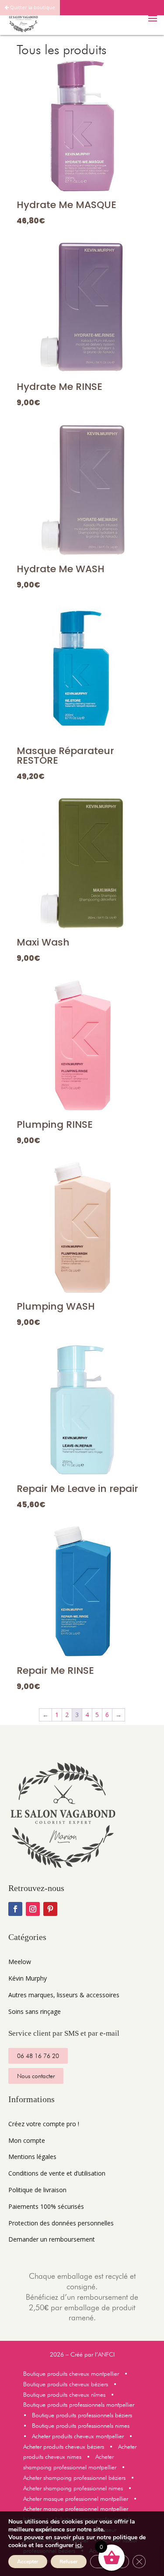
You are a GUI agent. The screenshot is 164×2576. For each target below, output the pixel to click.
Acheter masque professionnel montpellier (76, 2499)
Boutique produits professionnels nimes (82, 2426)
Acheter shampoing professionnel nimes (75, 2488)
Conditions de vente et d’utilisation (57, 2173)
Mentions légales (32, 2157)
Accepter (28, 2562)
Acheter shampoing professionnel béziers (74, 2478)
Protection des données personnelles (61, 2223)
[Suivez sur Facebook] (15, 1909)
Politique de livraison (37, 2190)
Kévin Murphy (28, 1978)
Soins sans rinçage (35, 2011)
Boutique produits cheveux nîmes (64, 2395)
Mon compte (27, 2140)
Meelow (20, 1962)
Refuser (69, 2562)
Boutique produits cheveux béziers (66, 2384)
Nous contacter (36, 2076)
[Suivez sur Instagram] (33, 1909)
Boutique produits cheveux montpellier (73, 2374)
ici (79, 2545)
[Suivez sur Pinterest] (50, 1909)
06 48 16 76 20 (38, 2056)
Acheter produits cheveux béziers (64, 2447)
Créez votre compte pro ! (44, 2124)
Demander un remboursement (52, 2239)
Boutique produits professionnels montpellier (79, 2405)
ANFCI (106, 2354)
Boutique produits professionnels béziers (82, 2415)
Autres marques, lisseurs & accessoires (64, 1995)
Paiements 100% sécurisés (46, 2206)
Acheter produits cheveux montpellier (79, 2436)
